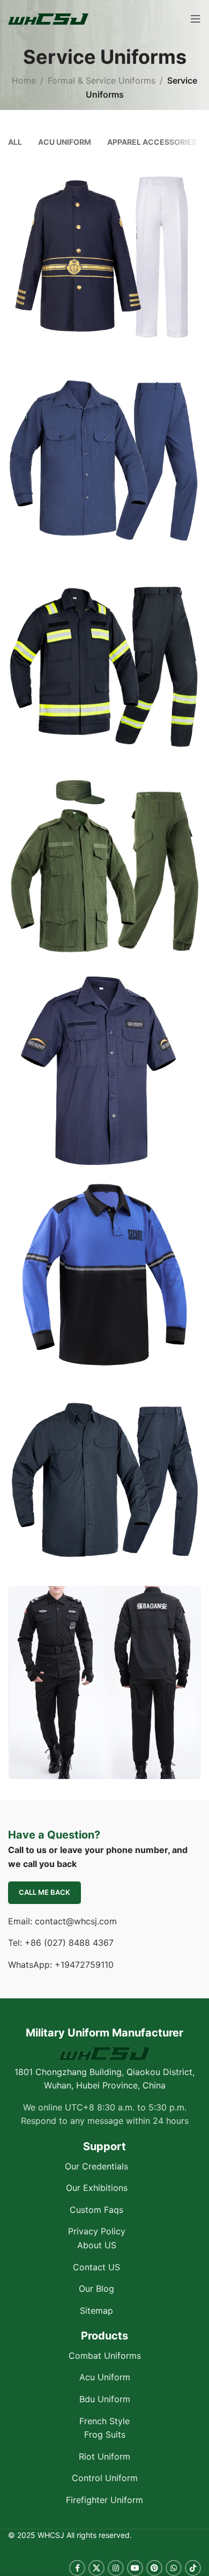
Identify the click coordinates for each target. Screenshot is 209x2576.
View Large (192, 169)
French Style (104, 2420)
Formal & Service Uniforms (102, 80)
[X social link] (96, 2568)
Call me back (44, 1892)
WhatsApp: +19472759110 (61, 1964)
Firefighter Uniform (104, 2500)
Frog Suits (105, 2434)
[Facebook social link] (77, 2568)
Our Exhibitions (97, 2188)
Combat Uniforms (105, 2355)
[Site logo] (48, 18)
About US (97, 2245)
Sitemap (96, 2310)
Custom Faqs (96, 2209)
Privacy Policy (97, 2231)
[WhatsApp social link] (174, 2568)
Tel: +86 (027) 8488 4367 (61, 1943)
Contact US (96, 2267)
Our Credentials (96, 2166)
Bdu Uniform (105, 2399)
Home (24, 80)
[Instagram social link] (116, 2568)
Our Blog (96, 2289)
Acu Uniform (105, 2377)
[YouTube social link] (135, 2568)
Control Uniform (105, 2478)
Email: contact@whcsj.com (62, 1921)
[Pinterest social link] (154, 2568)
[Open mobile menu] (196, 19)
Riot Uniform (104, 2456)
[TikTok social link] (193, 2568)
